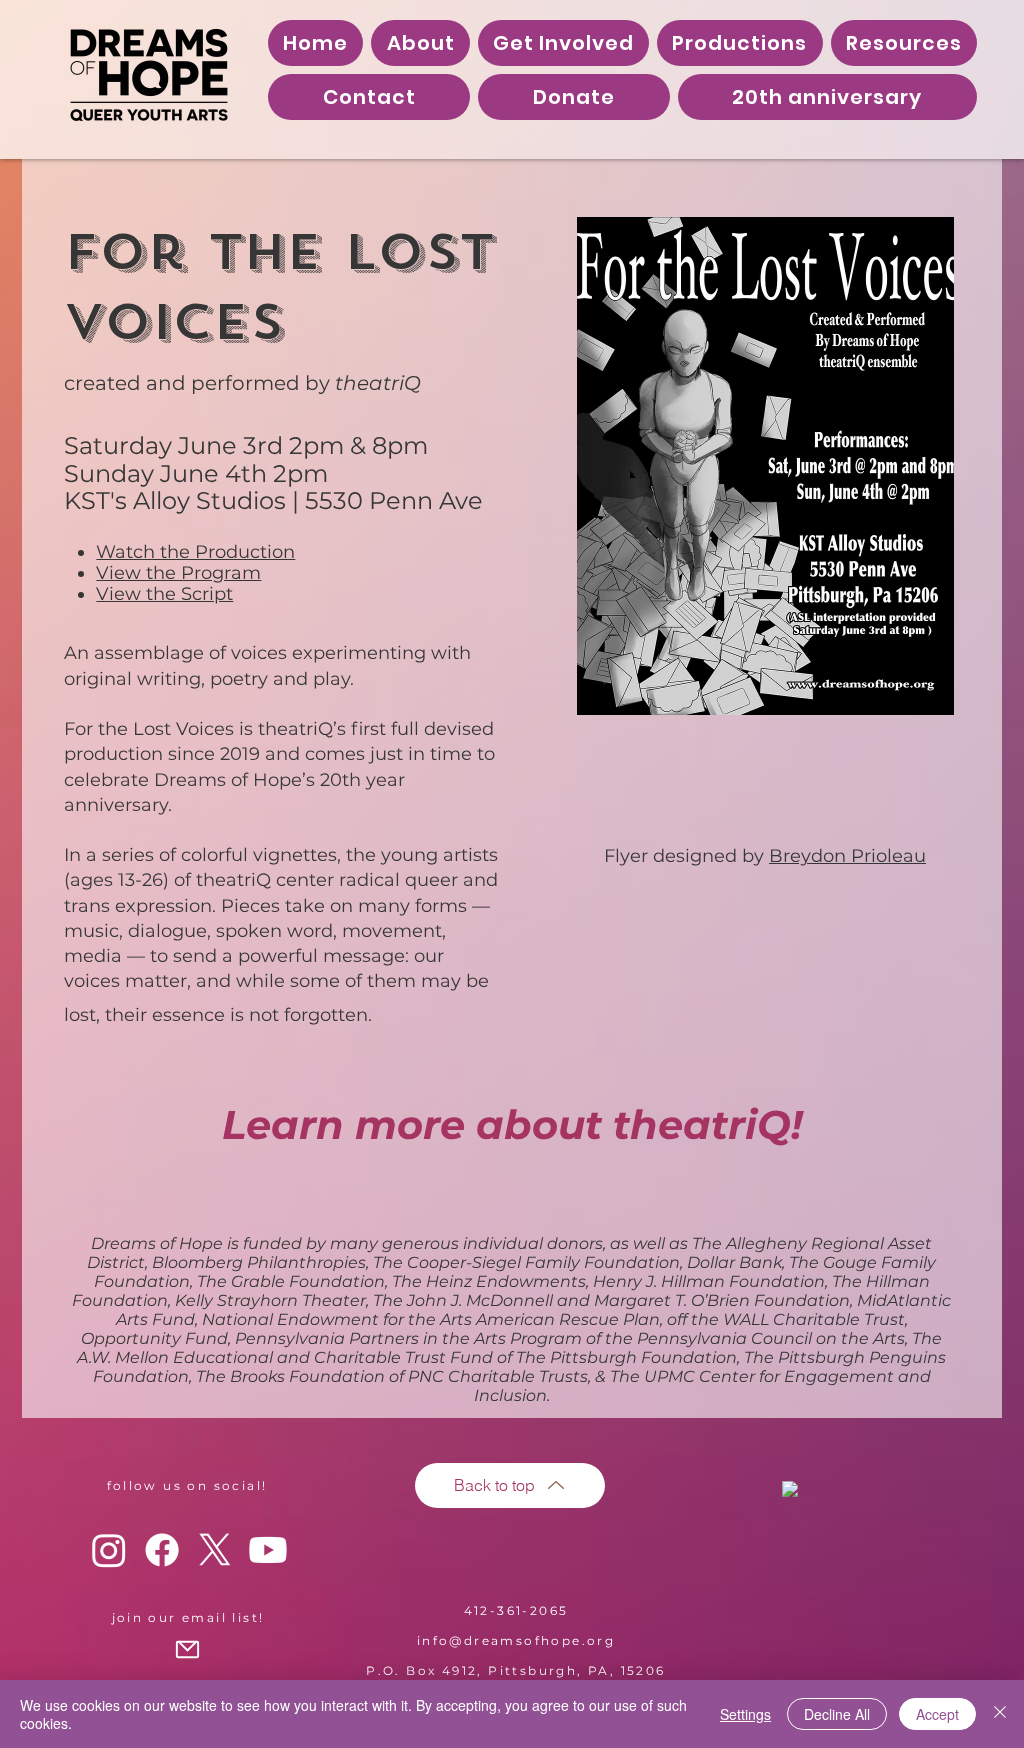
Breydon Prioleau (847, 856)
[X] (215, 1550)
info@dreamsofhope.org (516, 1640)
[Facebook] (162, 1550)
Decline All (837, 1714)
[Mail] (187, 1650)
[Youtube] (268, 1550)
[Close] (1000, 1714)
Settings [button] (745, 1714)
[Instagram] (109, 1550)
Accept (937, 1714)
